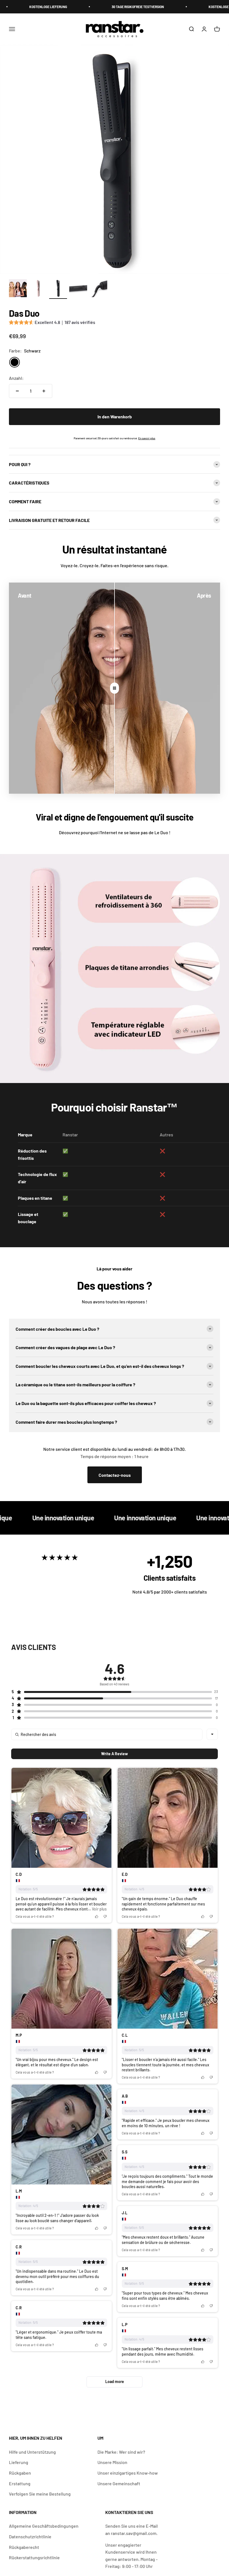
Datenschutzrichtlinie (30, 2536)
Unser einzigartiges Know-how (128, 2473)
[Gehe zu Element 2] (38, 289)
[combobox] (212, 1734)
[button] (52, 323)
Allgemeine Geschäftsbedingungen (44, 2526)
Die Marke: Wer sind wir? (121, 2452)
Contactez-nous (115, 1475)
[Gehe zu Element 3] (58, 289)
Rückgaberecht (24, 2547)
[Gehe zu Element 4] (78, 289)
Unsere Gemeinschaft (119, 2483)
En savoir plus (147, 438)
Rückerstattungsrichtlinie (34, 2557)
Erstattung (20, 2483)
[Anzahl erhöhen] (44, 391)
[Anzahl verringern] (17, 391)
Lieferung (19, 2462)
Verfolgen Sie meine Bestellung (40, 2494)
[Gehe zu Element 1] (18, 289)
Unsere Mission (112, 2462)
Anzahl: (16, 378)
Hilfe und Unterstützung (32, 2452)
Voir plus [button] (99, 1909)
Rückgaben (20, 2473)
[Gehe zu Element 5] (98, 289)
